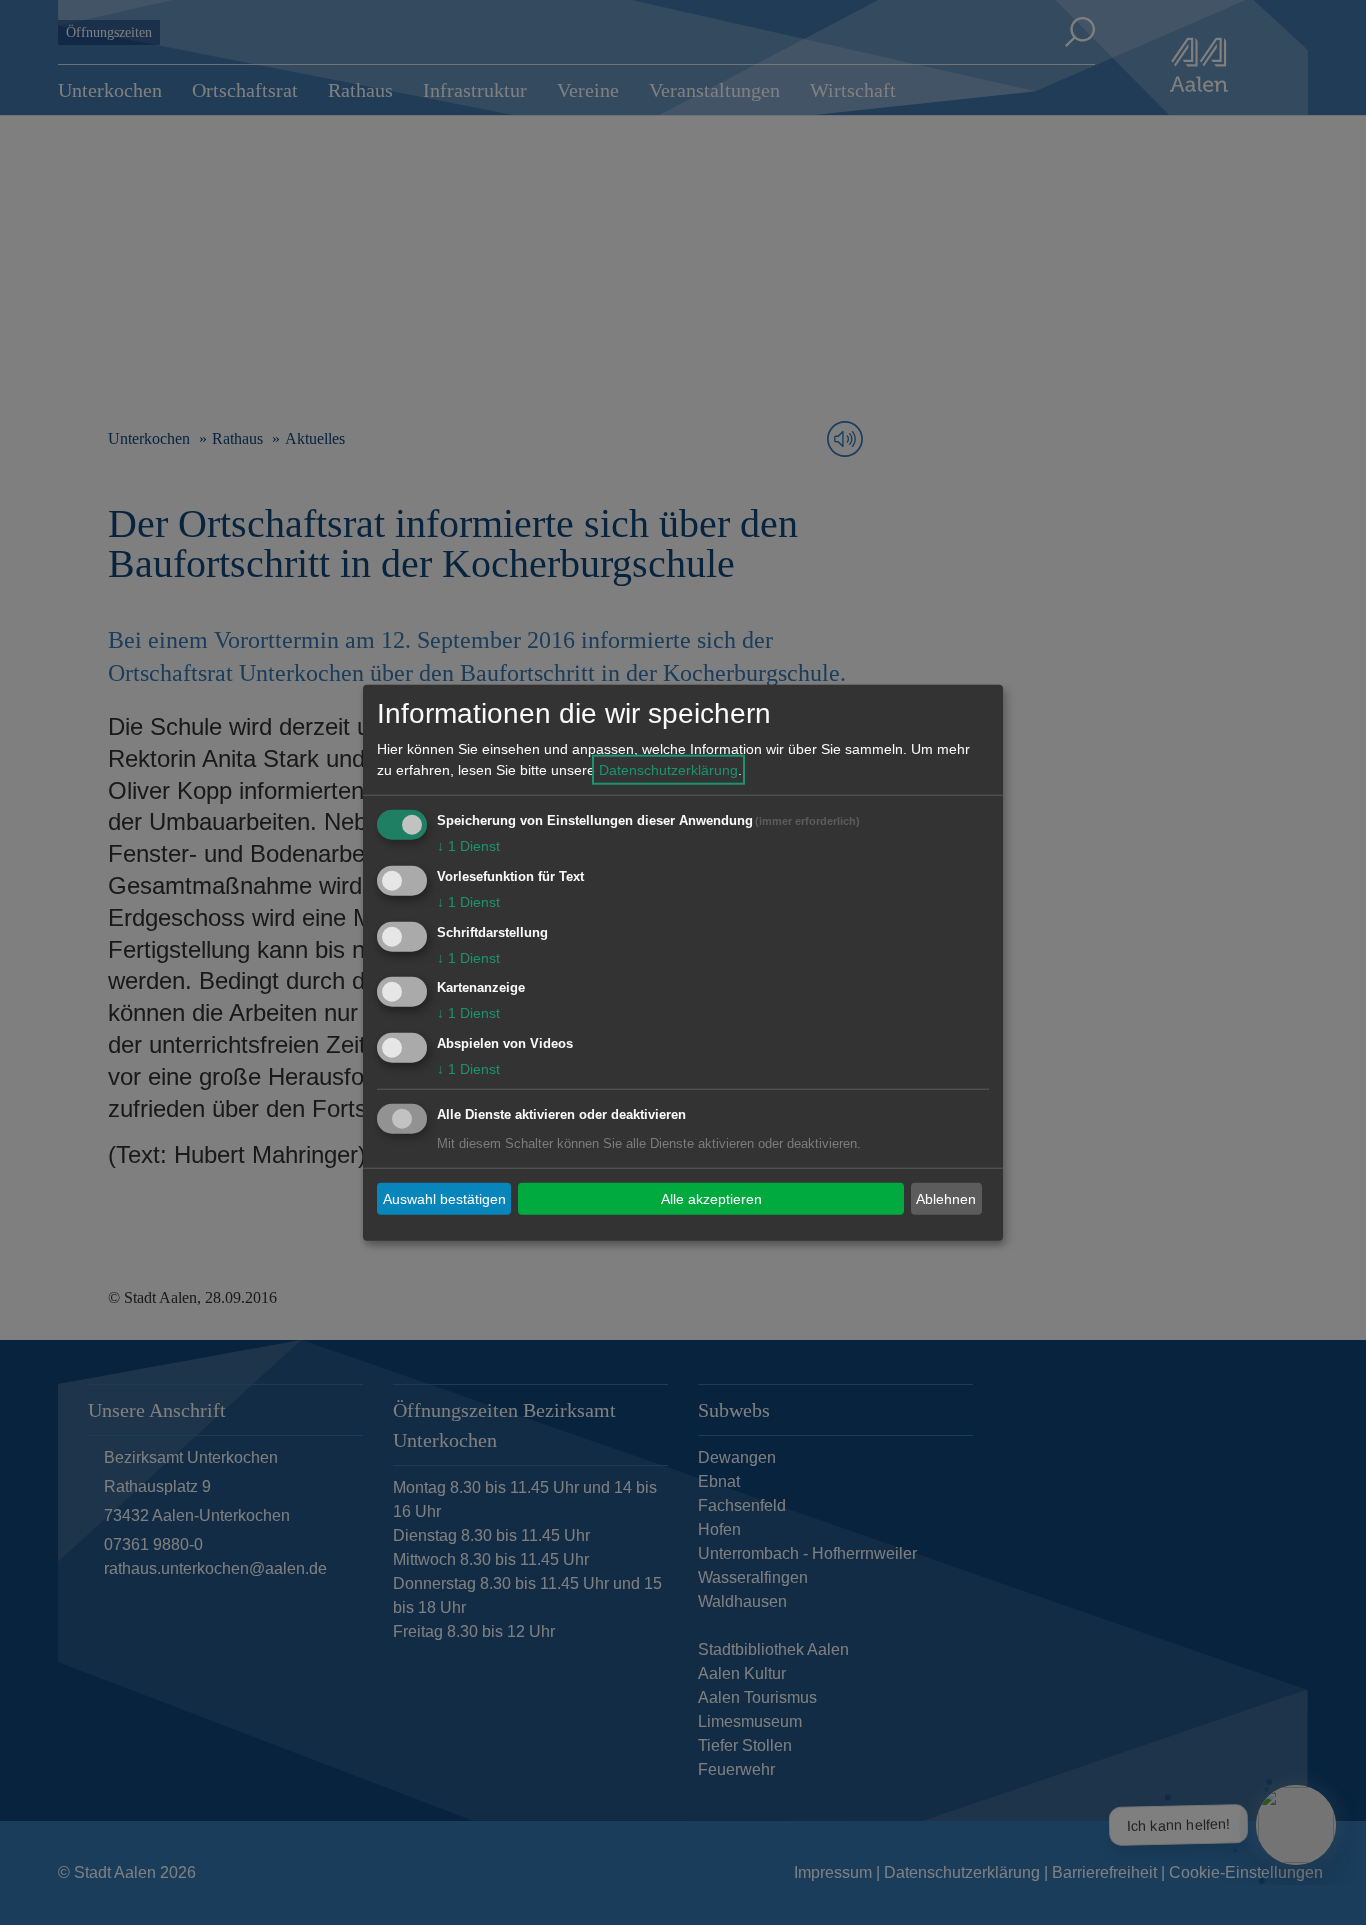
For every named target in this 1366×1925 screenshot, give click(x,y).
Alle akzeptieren (711, 1198)
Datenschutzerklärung (668, 770)
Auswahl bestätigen (444, 1198)
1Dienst (468, 846)
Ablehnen (946, 1198)
